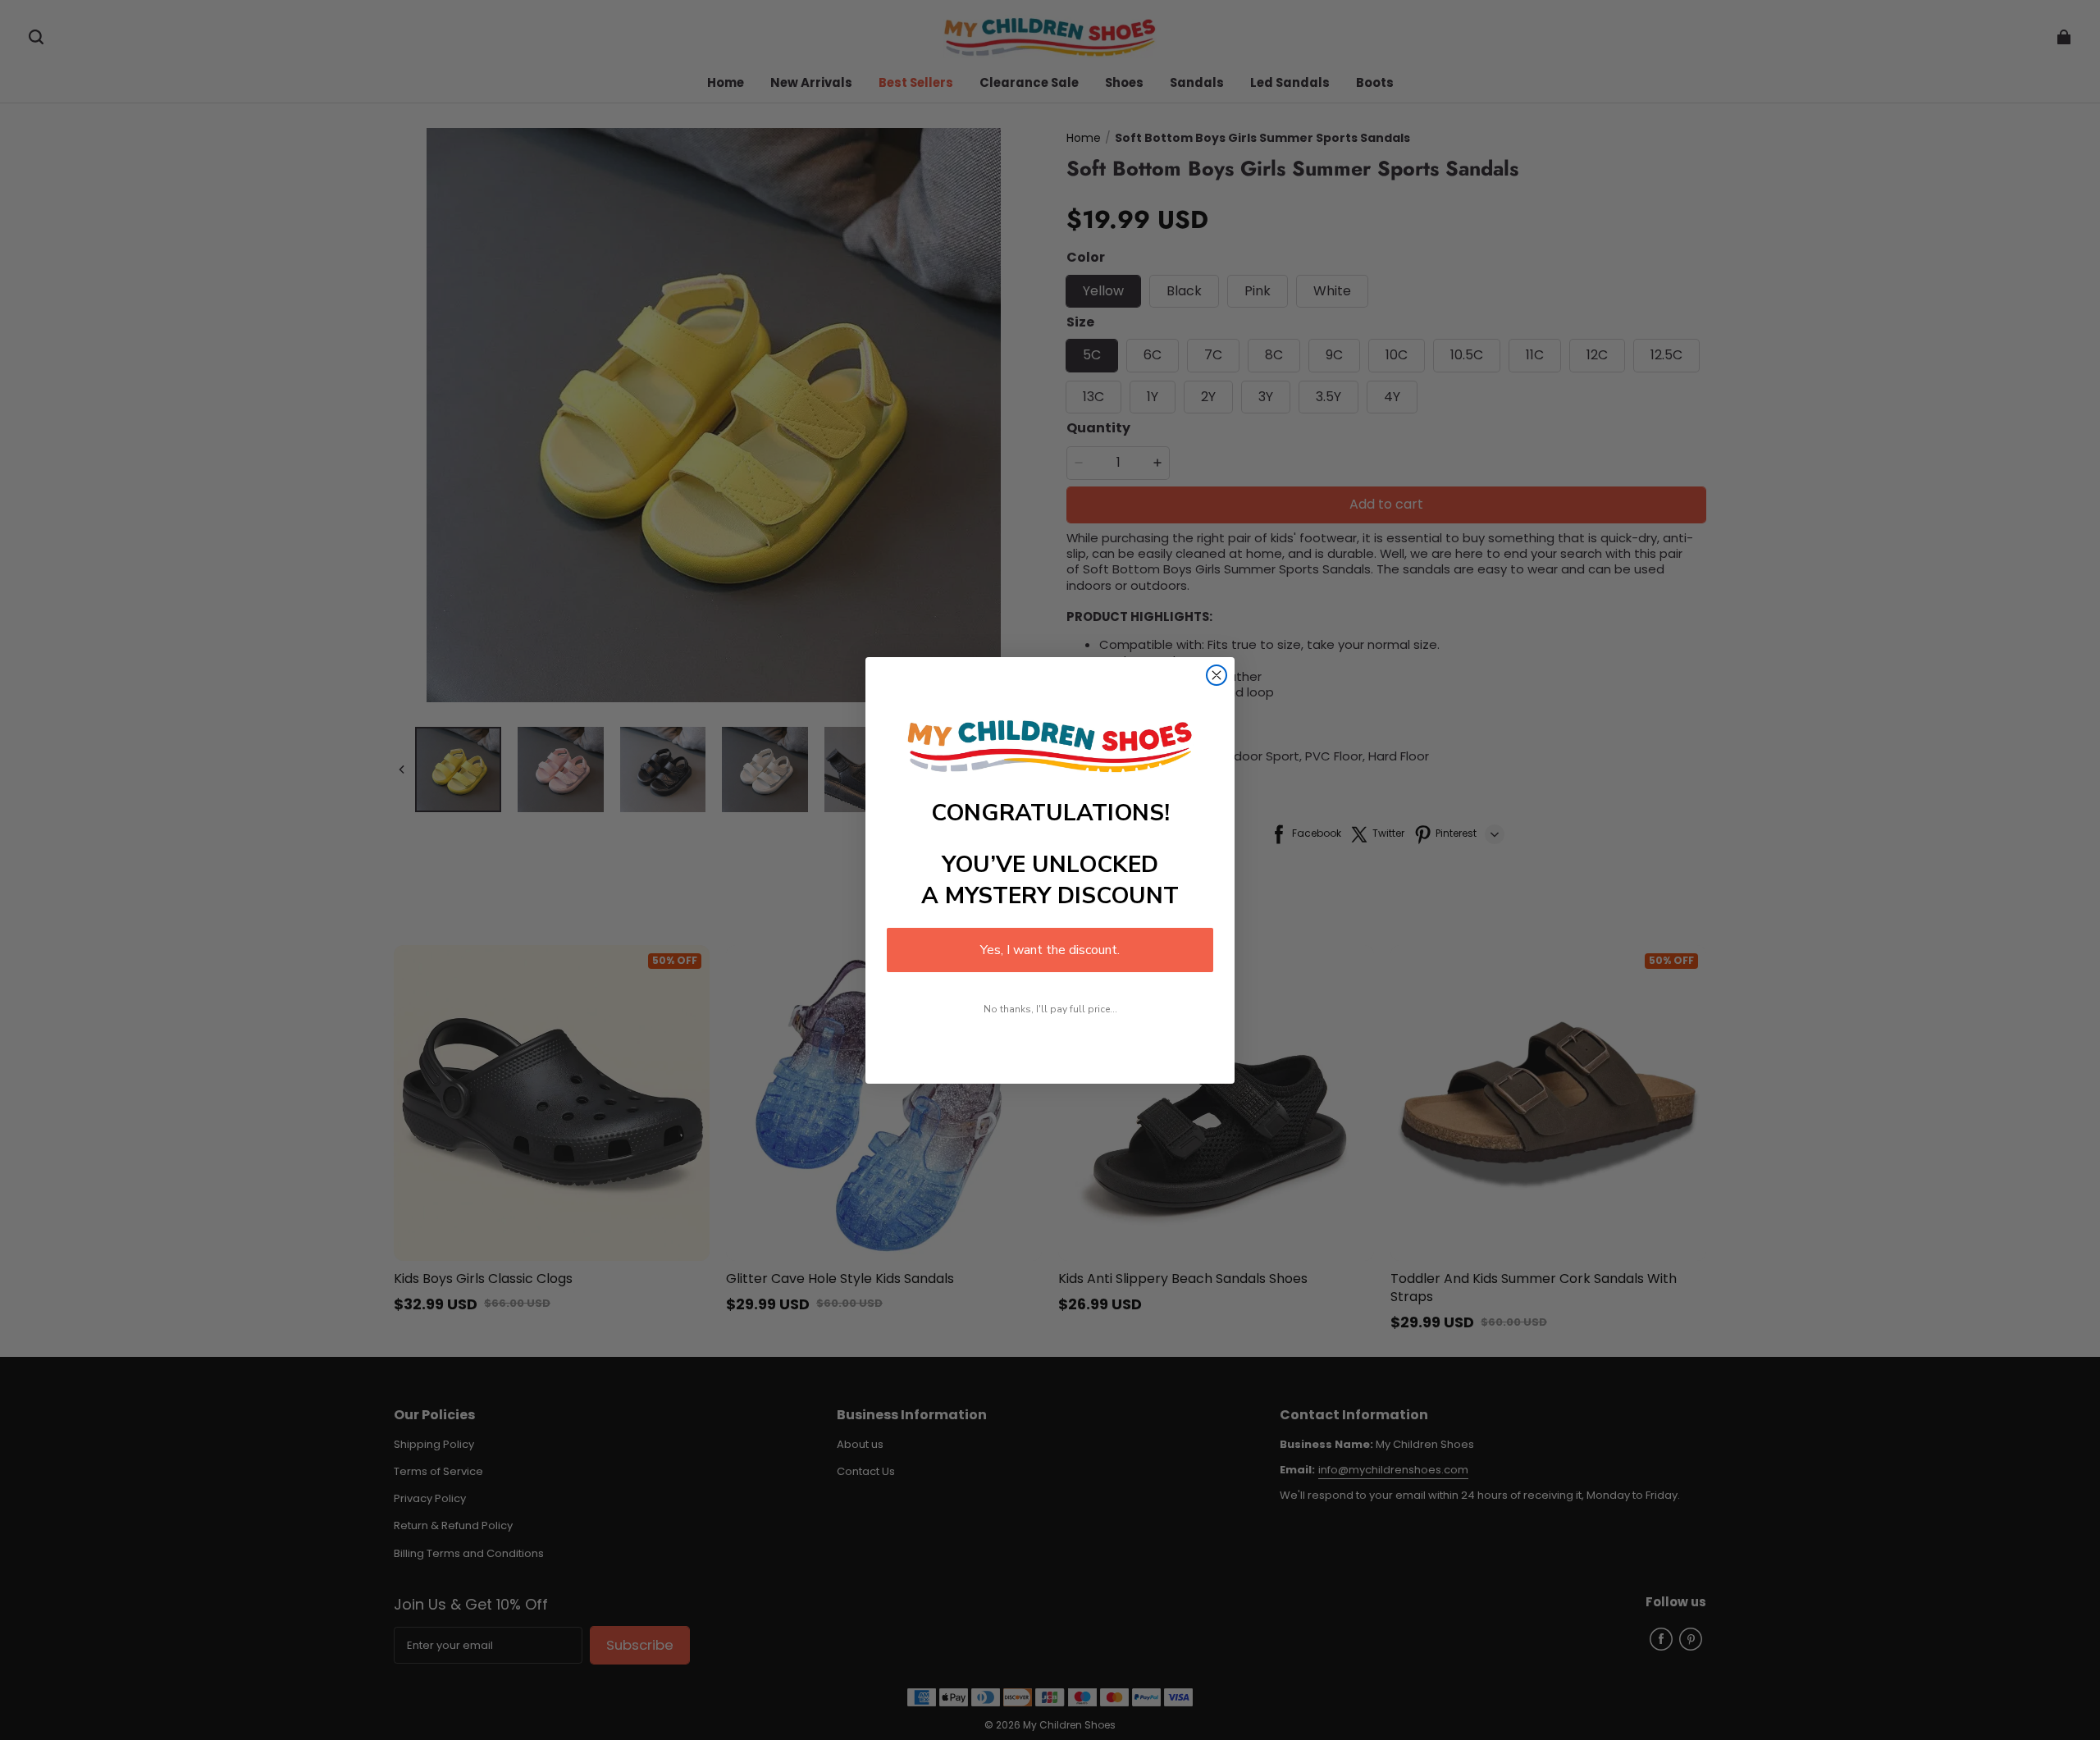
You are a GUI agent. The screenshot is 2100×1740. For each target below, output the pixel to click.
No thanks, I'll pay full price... (1050, 1009)
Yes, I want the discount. (1050, 950)
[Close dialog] (1217, 675)
